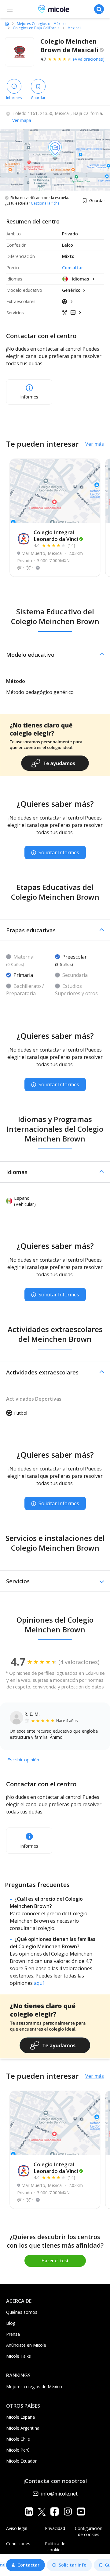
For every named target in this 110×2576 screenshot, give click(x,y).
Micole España (20, 2417)
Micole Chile (18, 2439)
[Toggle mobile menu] (10, 9)
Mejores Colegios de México (41, 24)
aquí (39, 1983)
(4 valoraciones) (89, 59)
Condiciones (18, 2544)
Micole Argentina (23, 2428)
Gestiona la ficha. (46, 203)
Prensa (13, 2334)
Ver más (95, 444)
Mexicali (74, 28)
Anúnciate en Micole (26, 2345)
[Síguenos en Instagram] (68, 2512)
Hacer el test (55, 2261)
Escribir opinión (23, 1760)
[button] (55, 655)
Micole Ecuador (21, 2461)
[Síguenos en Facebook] (55, 2512)
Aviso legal (17, 2528)
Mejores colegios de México (34, 2387)
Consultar (73, 268)
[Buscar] (99, 9)
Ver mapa (22, 120)
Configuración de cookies (89, 2531)
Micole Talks (18, 2356)
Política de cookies (55, 2547)
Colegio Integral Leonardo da (56, 536)
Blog (11, 2323)
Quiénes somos (22, 2312)
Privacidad (55, 2528)
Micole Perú (18, 2450)
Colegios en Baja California (36, 28)
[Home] (7, 23)
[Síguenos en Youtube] (81, 2512)
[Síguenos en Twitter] (42, 2512)
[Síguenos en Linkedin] (29, 2512)
